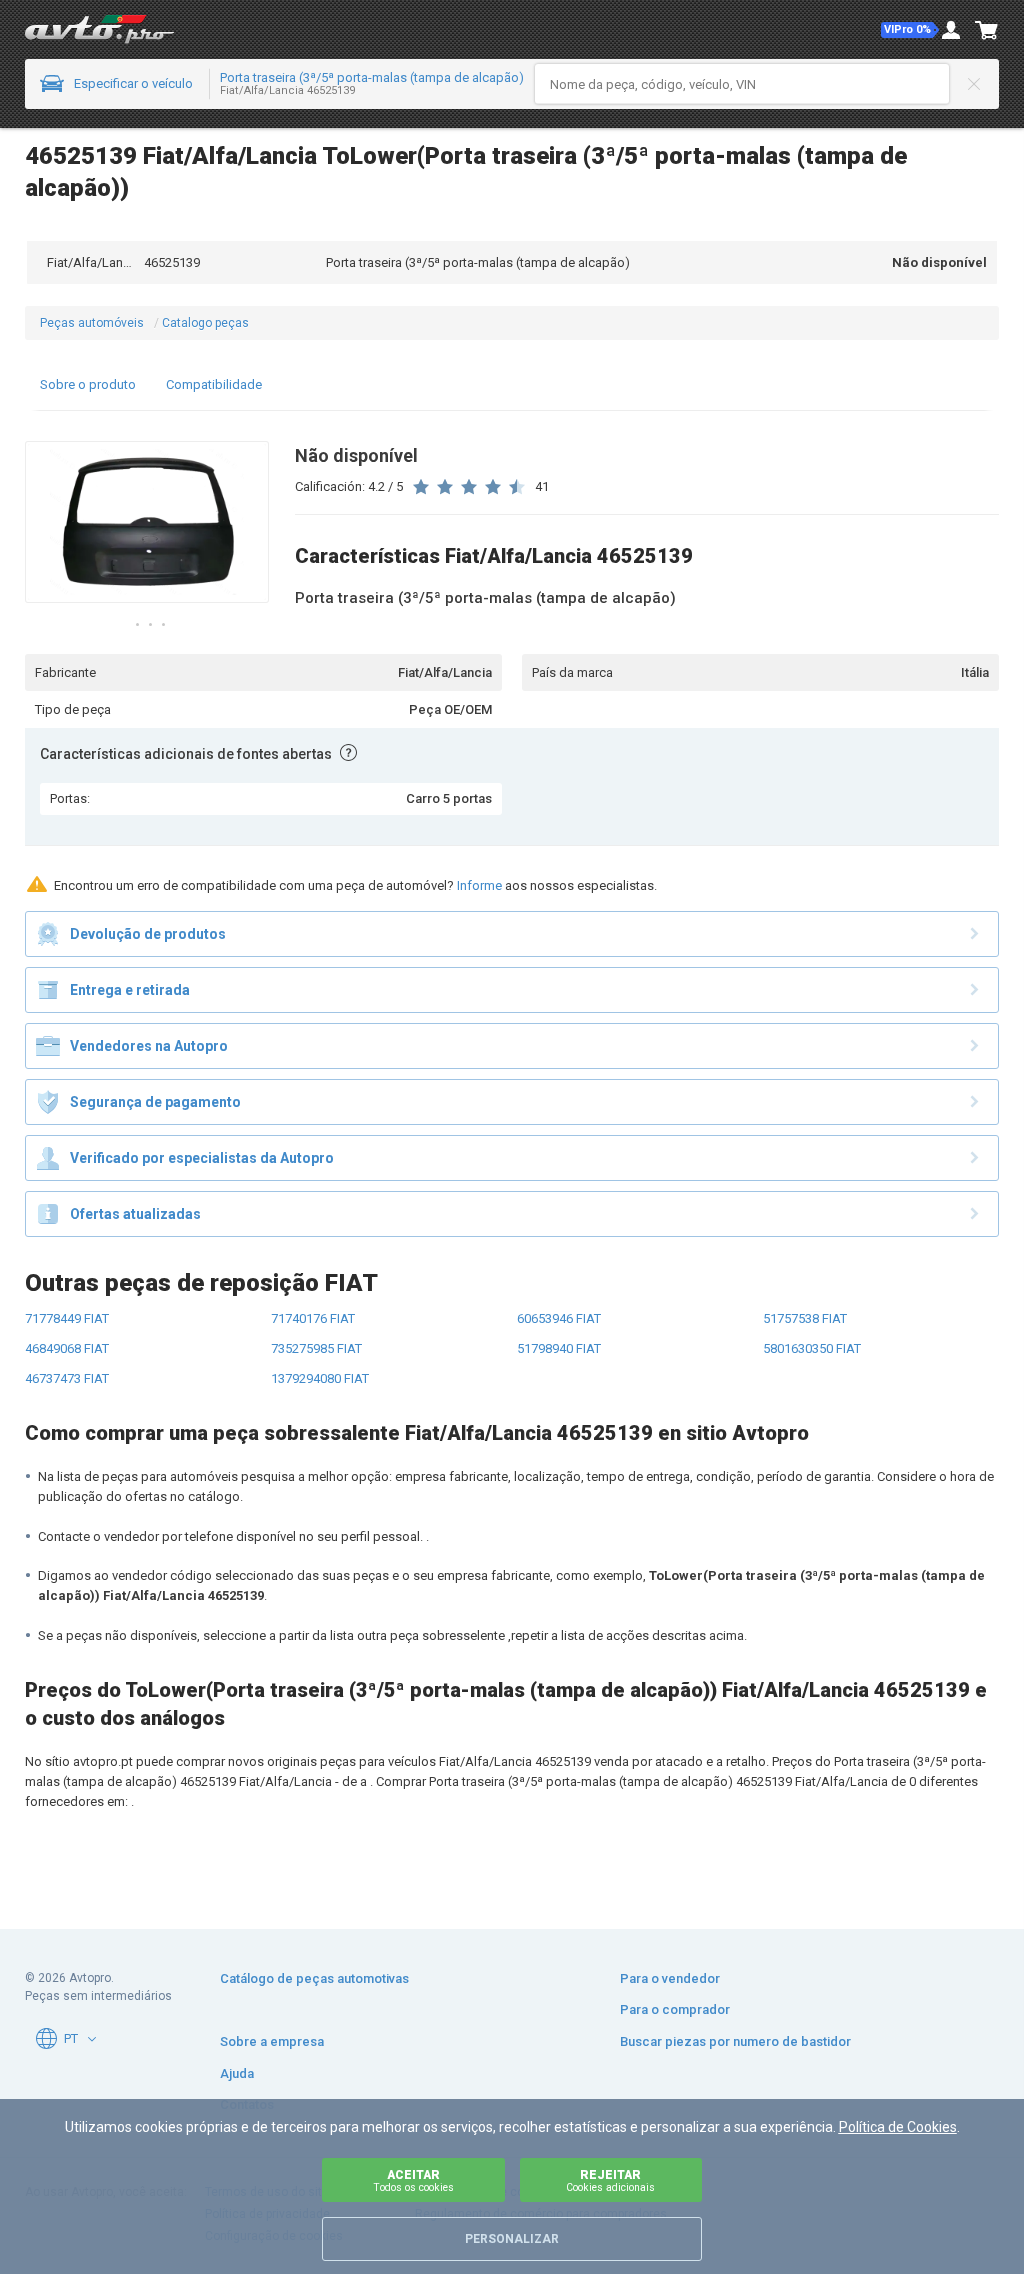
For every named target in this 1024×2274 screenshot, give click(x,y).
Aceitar (413, 2180)
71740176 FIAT (313, 1318)
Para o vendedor (670, 1978)
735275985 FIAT (316, 1348)
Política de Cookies (898, 2127)
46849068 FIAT (67, 1348)
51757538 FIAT (805, 1318)
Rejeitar (610, 2180)
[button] (910, 30)
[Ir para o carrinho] (987, 30)
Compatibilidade (214, 384)
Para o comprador (675, 2009)
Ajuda (237, 2073)
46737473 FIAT (67, 1378)
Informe (479, 885)
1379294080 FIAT (320, 1378)
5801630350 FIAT (812, 1348)
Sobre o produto (88, 384)
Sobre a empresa (272, 2041)
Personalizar (512, 2239)
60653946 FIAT (559, 1318)
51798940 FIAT (559, 1348)
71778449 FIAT (67, 1318)
